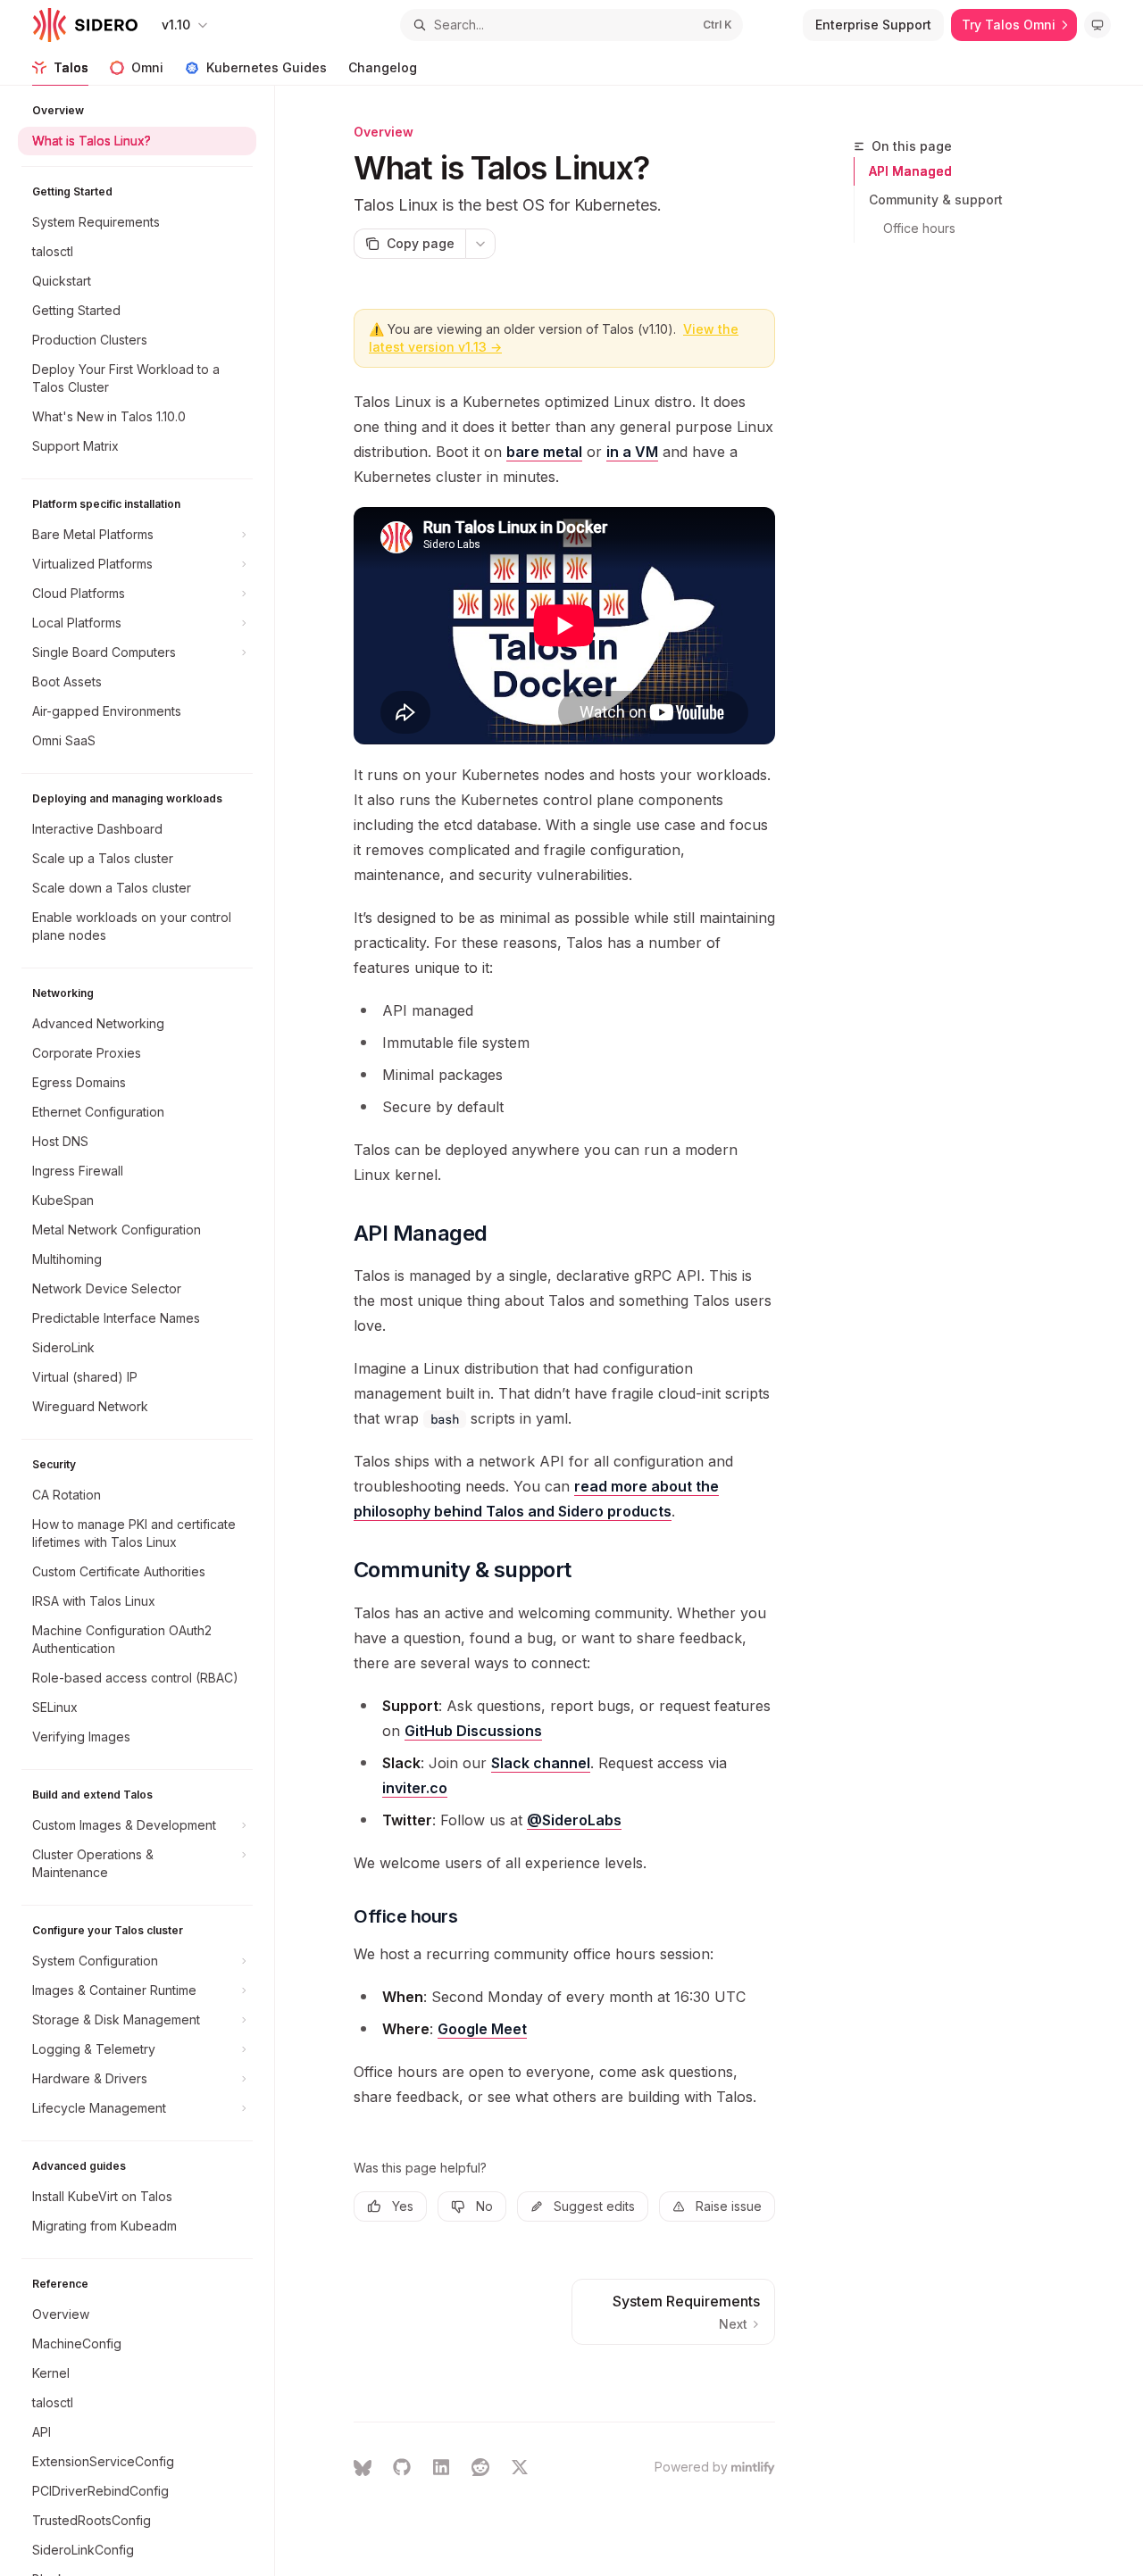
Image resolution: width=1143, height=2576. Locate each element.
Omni (147, 67)
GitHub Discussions (473, 1731)
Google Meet (482, 2029)
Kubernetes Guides (267, 67)
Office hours (919, 228)
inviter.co (415, 1788)
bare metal (544, 452)
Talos (71, 67)
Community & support (936, 199)
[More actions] (480, 244)
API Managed (910, 171)
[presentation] (146, 1331)
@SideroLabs (574, 1820)
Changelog (383, 67)
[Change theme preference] (1097, 25)
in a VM (632, 452)
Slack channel (541, 1763)
